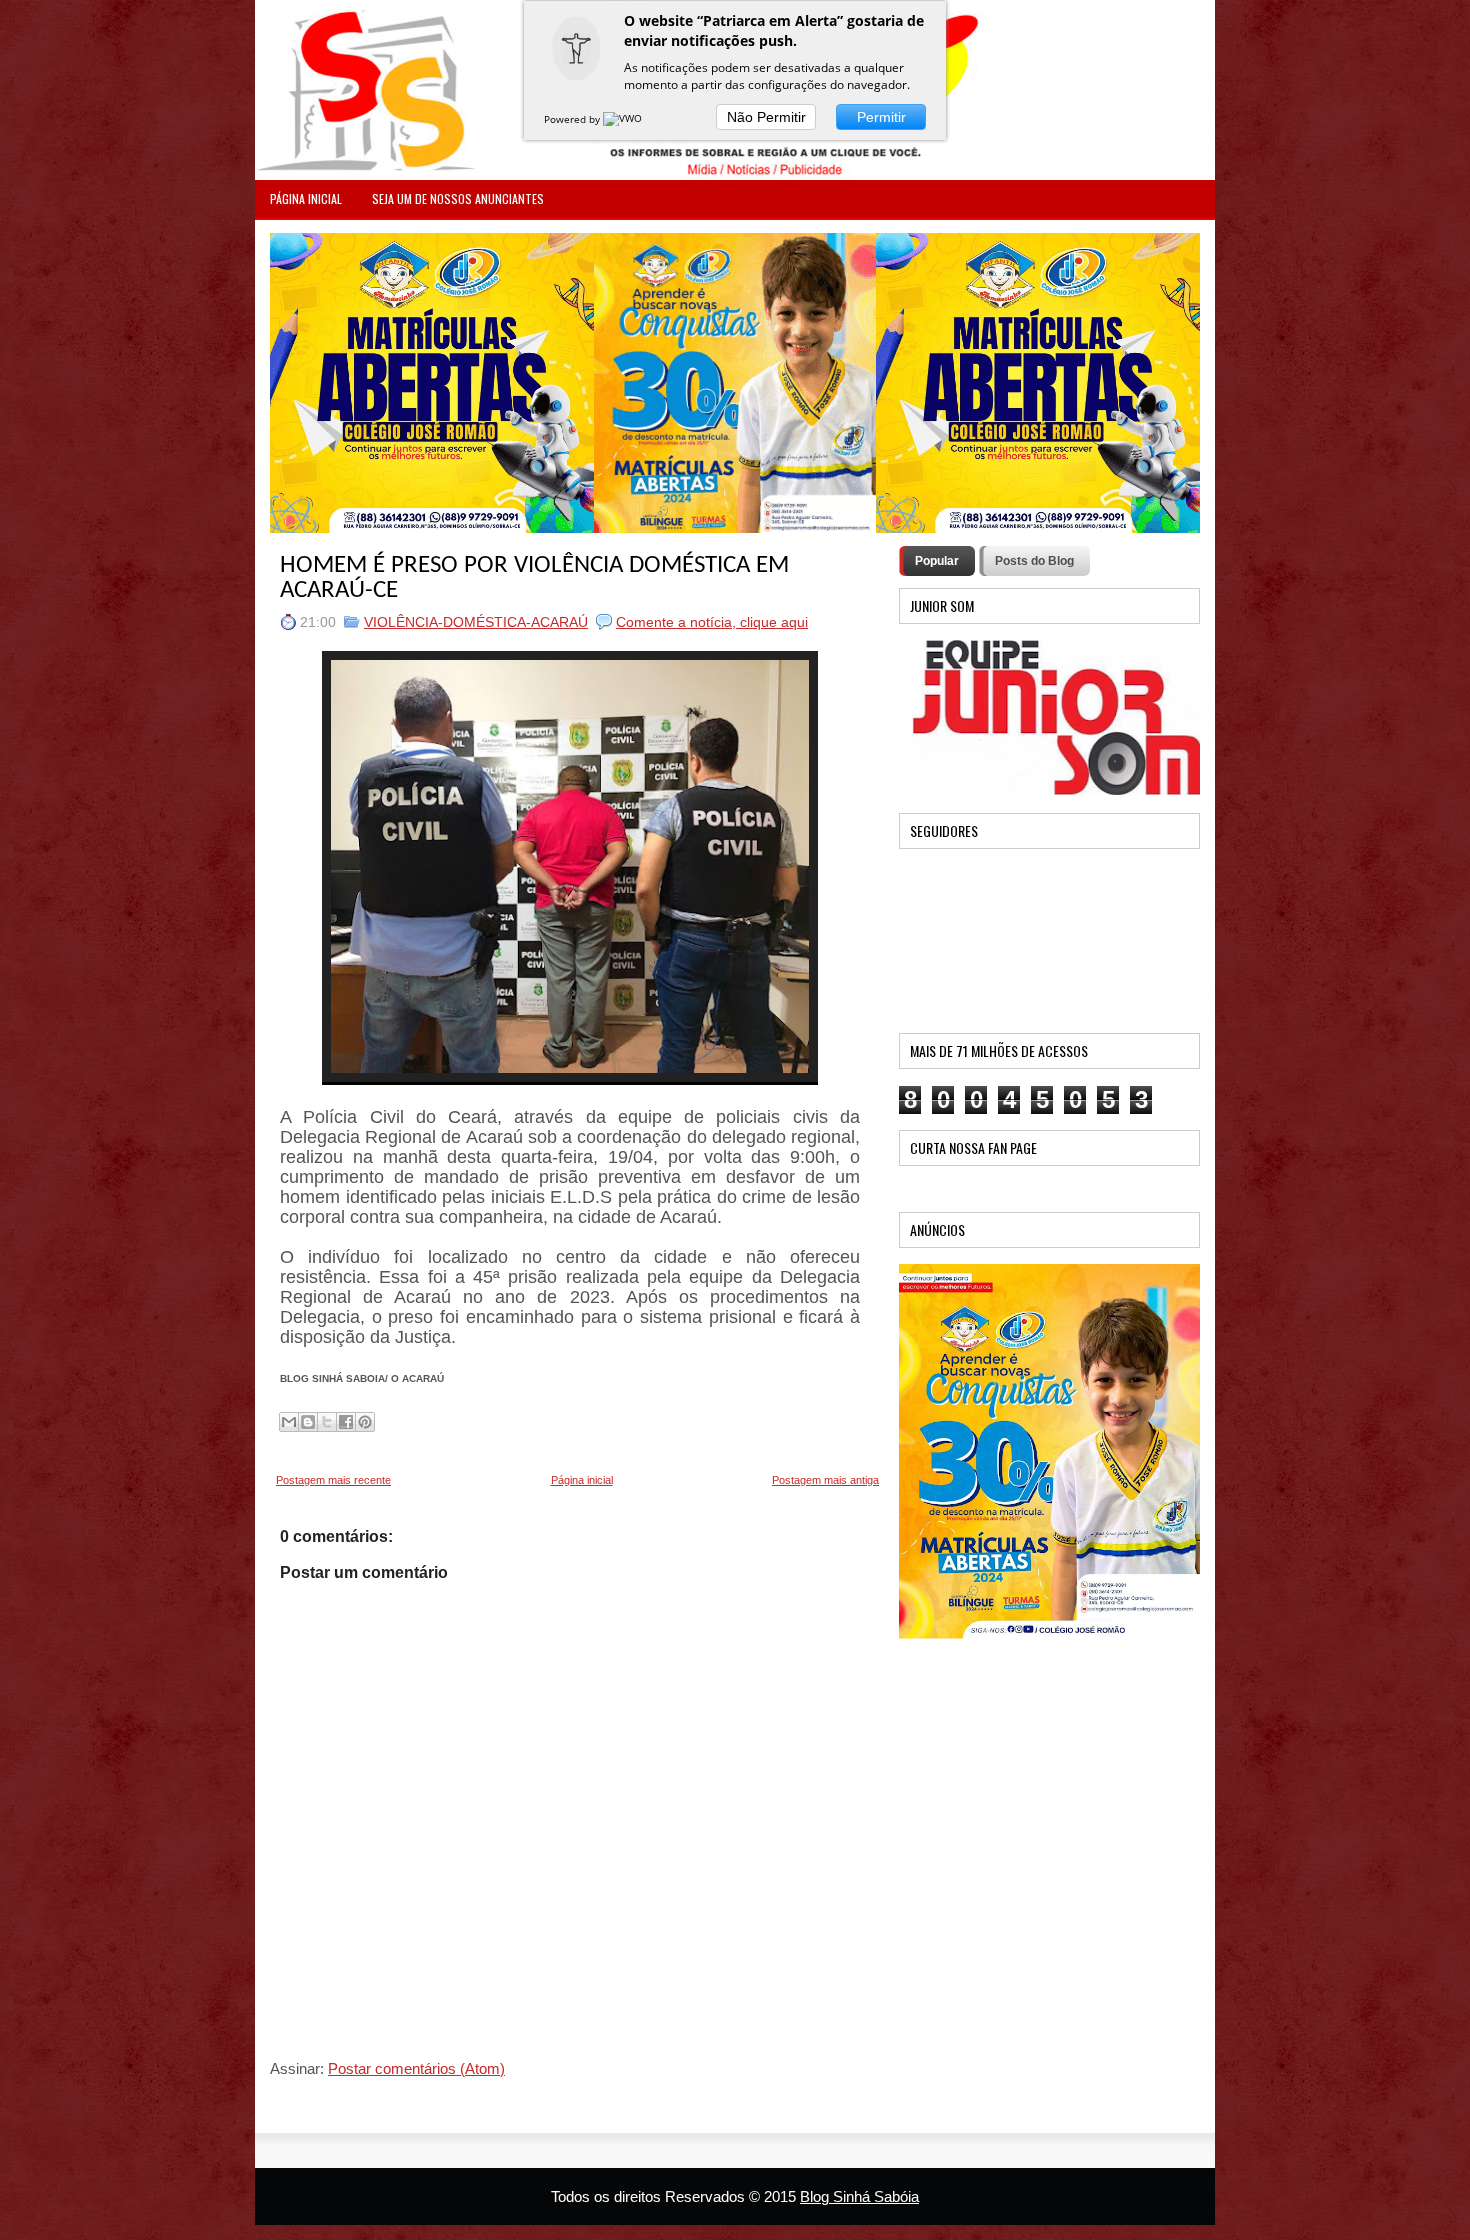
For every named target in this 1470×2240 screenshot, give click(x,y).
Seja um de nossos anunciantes (458, 198)
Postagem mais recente (333, 1480)
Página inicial (582, 1480)
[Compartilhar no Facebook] (346, 1422)
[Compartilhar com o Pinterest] (365, 1422)
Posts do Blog (1034, 561)
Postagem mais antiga (825, 1480)
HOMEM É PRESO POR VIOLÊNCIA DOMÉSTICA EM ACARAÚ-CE (534, 578)
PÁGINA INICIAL (306, 198)
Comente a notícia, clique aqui (712, 622)
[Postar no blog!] (308, 1422)
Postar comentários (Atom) (416, 2068)
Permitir (881, 117)
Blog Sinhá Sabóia (859, 2196)
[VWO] (624, 119)
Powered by (573, 119)
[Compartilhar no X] (327, 1422)
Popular (937, 561)
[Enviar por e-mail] (289, 1422)
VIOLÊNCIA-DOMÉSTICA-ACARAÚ (476, 622)
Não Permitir (766, 117)
